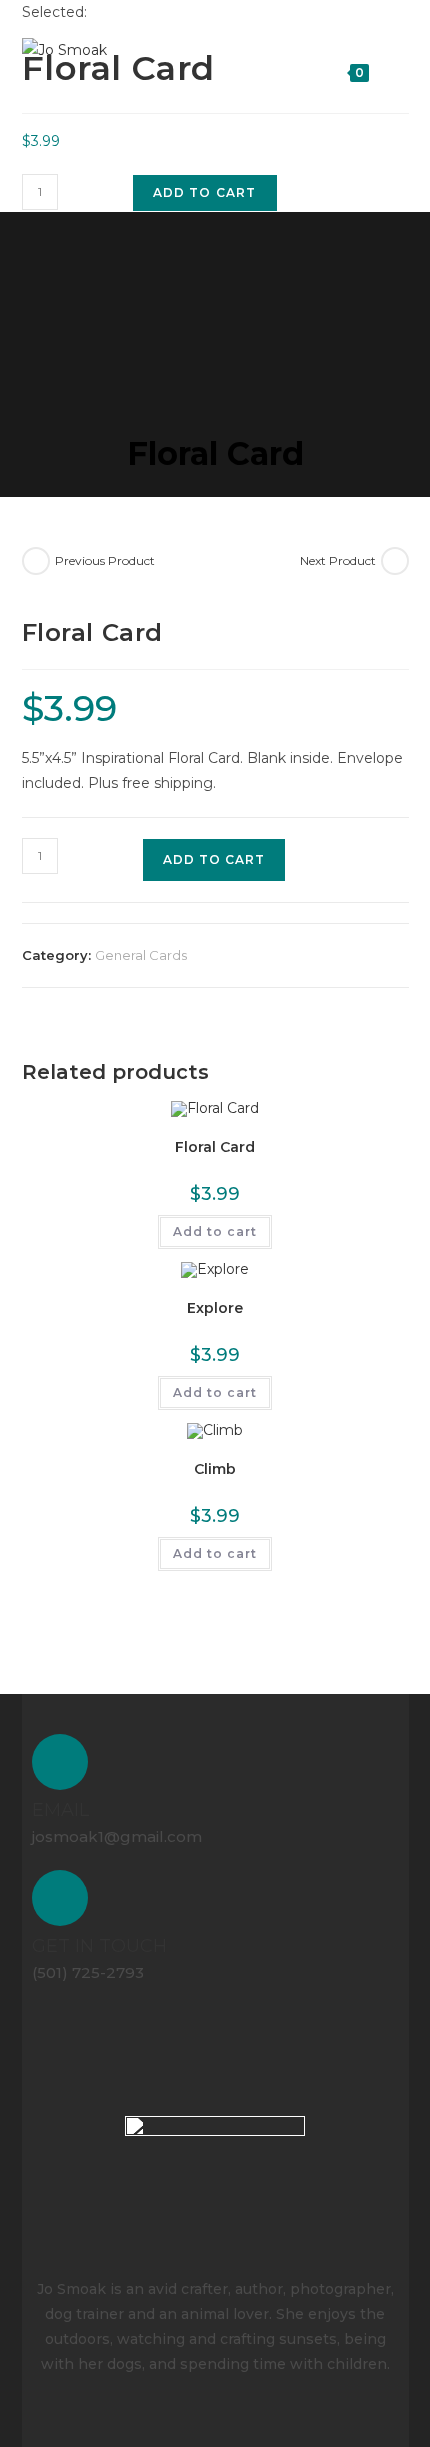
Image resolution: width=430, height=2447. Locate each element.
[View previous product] (36, 561)
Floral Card (215, 1147)
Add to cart (205, 192)
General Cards (141, 955)
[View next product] (395, 561)
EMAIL (60, 1814)
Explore (215, 1308)
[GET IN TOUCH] (62, 1904)
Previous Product (105, 560)
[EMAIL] (62, 1764)
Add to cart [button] (215, 1231)
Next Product (338, 560)
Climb (215, 1469)
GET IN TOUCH (99, 1954)
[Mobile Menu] (392, 69)
